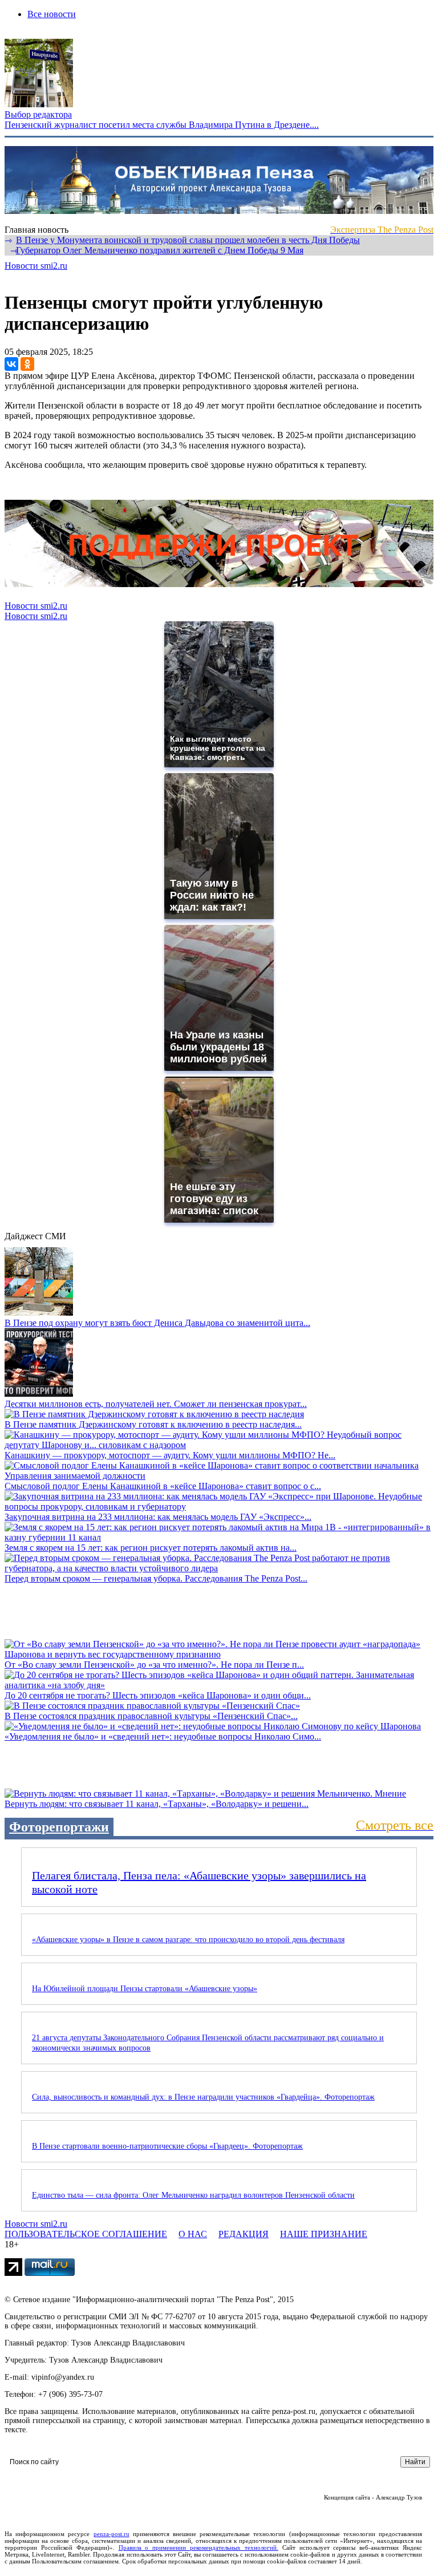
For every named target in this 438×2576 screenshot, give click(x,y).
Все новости (52, 14)
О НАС (193, 2234)
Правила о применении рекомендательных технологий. (198, 2547)
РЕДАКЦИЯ (244, 2234)
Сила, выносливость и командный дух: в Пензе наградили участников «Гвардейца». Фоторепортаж (203, 2097)
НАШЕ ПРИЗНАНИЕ (324, 2234)
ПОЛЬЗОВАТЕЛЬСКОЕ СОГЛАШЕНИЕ (86, 2234)
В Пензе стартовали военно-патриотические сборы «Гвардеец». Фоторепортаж (167, 2146)
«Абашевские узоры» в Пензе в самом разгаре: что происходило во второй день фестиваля (188, 1940)
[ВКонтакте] (11, 364)
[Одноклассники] (27, 364)
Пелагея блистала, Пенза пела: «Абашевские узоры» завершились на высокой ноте (199, 1882)
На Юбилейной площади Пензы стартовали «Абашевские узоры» (145, 1989)
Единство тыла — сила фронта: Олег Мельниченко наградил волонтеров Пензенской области (193, 2195)
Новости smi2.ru (36, 266)
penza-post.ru (111, 2534)
